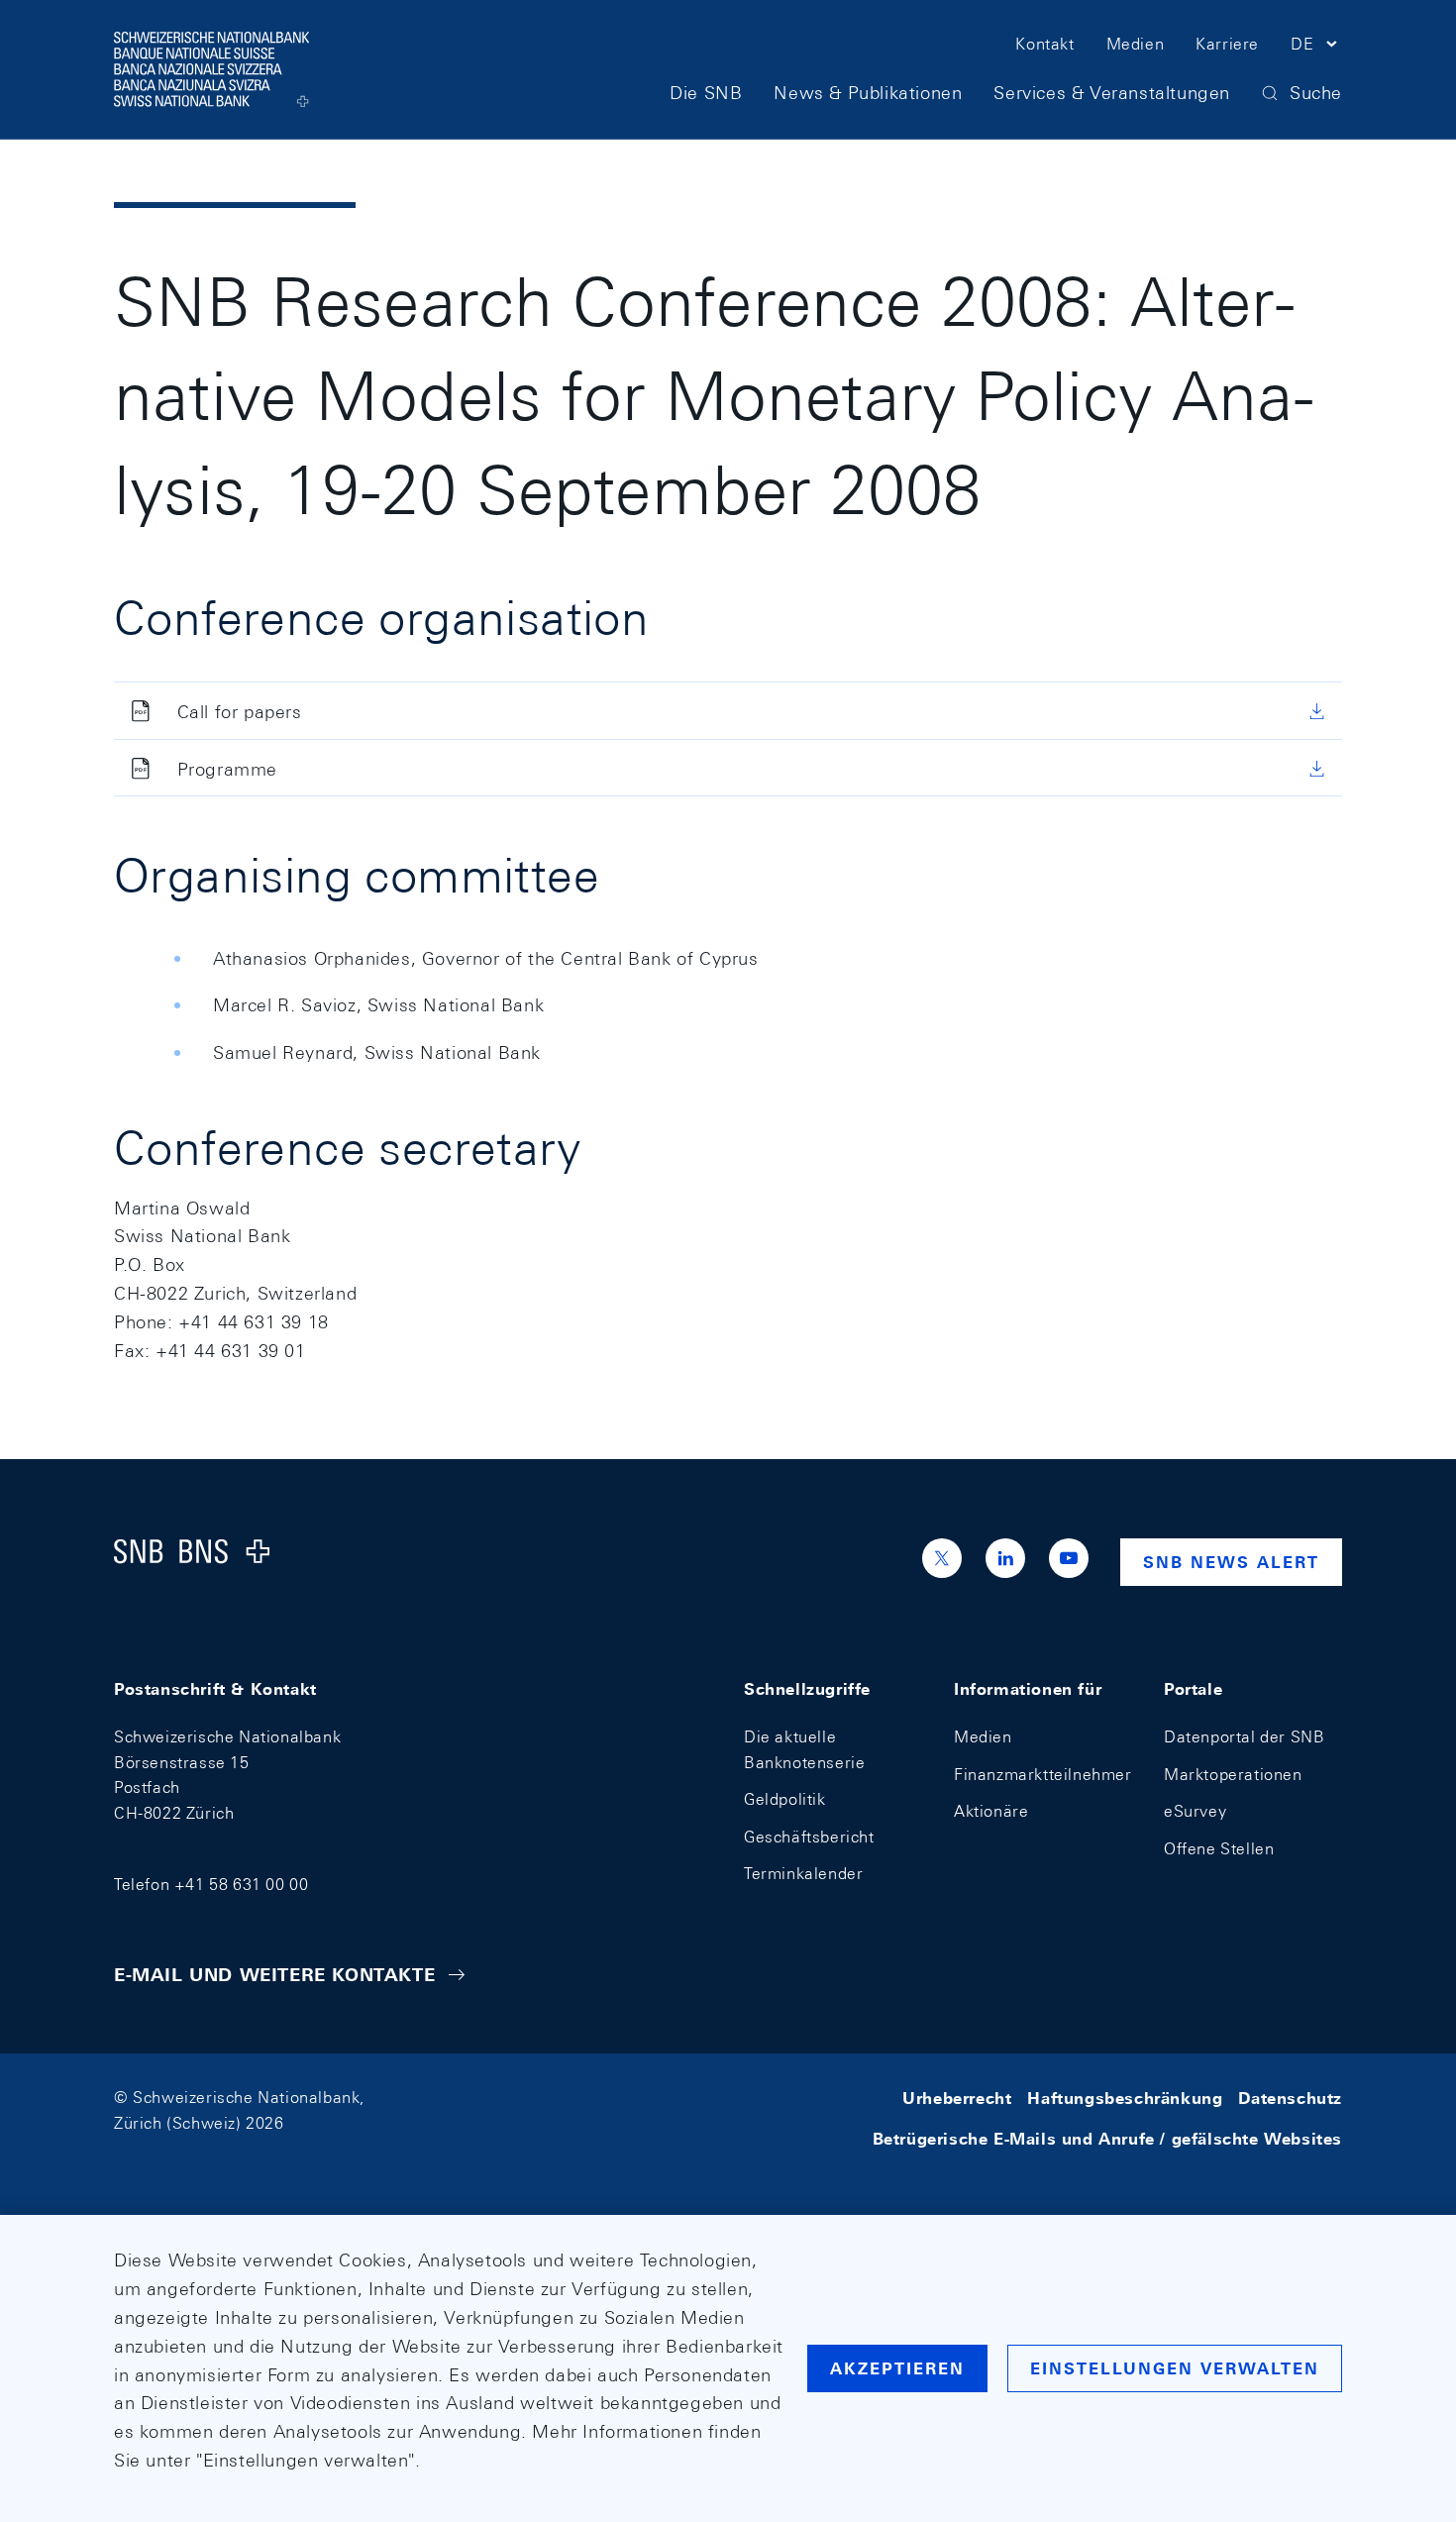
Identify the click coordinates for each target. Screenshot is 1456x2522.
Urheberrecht (957, 2098)
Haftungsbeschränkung (1125, 2098)
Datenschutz (1290, 2098)
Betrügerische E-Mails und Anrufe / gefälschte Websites (1107, 2139)
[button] (1316, 48)
